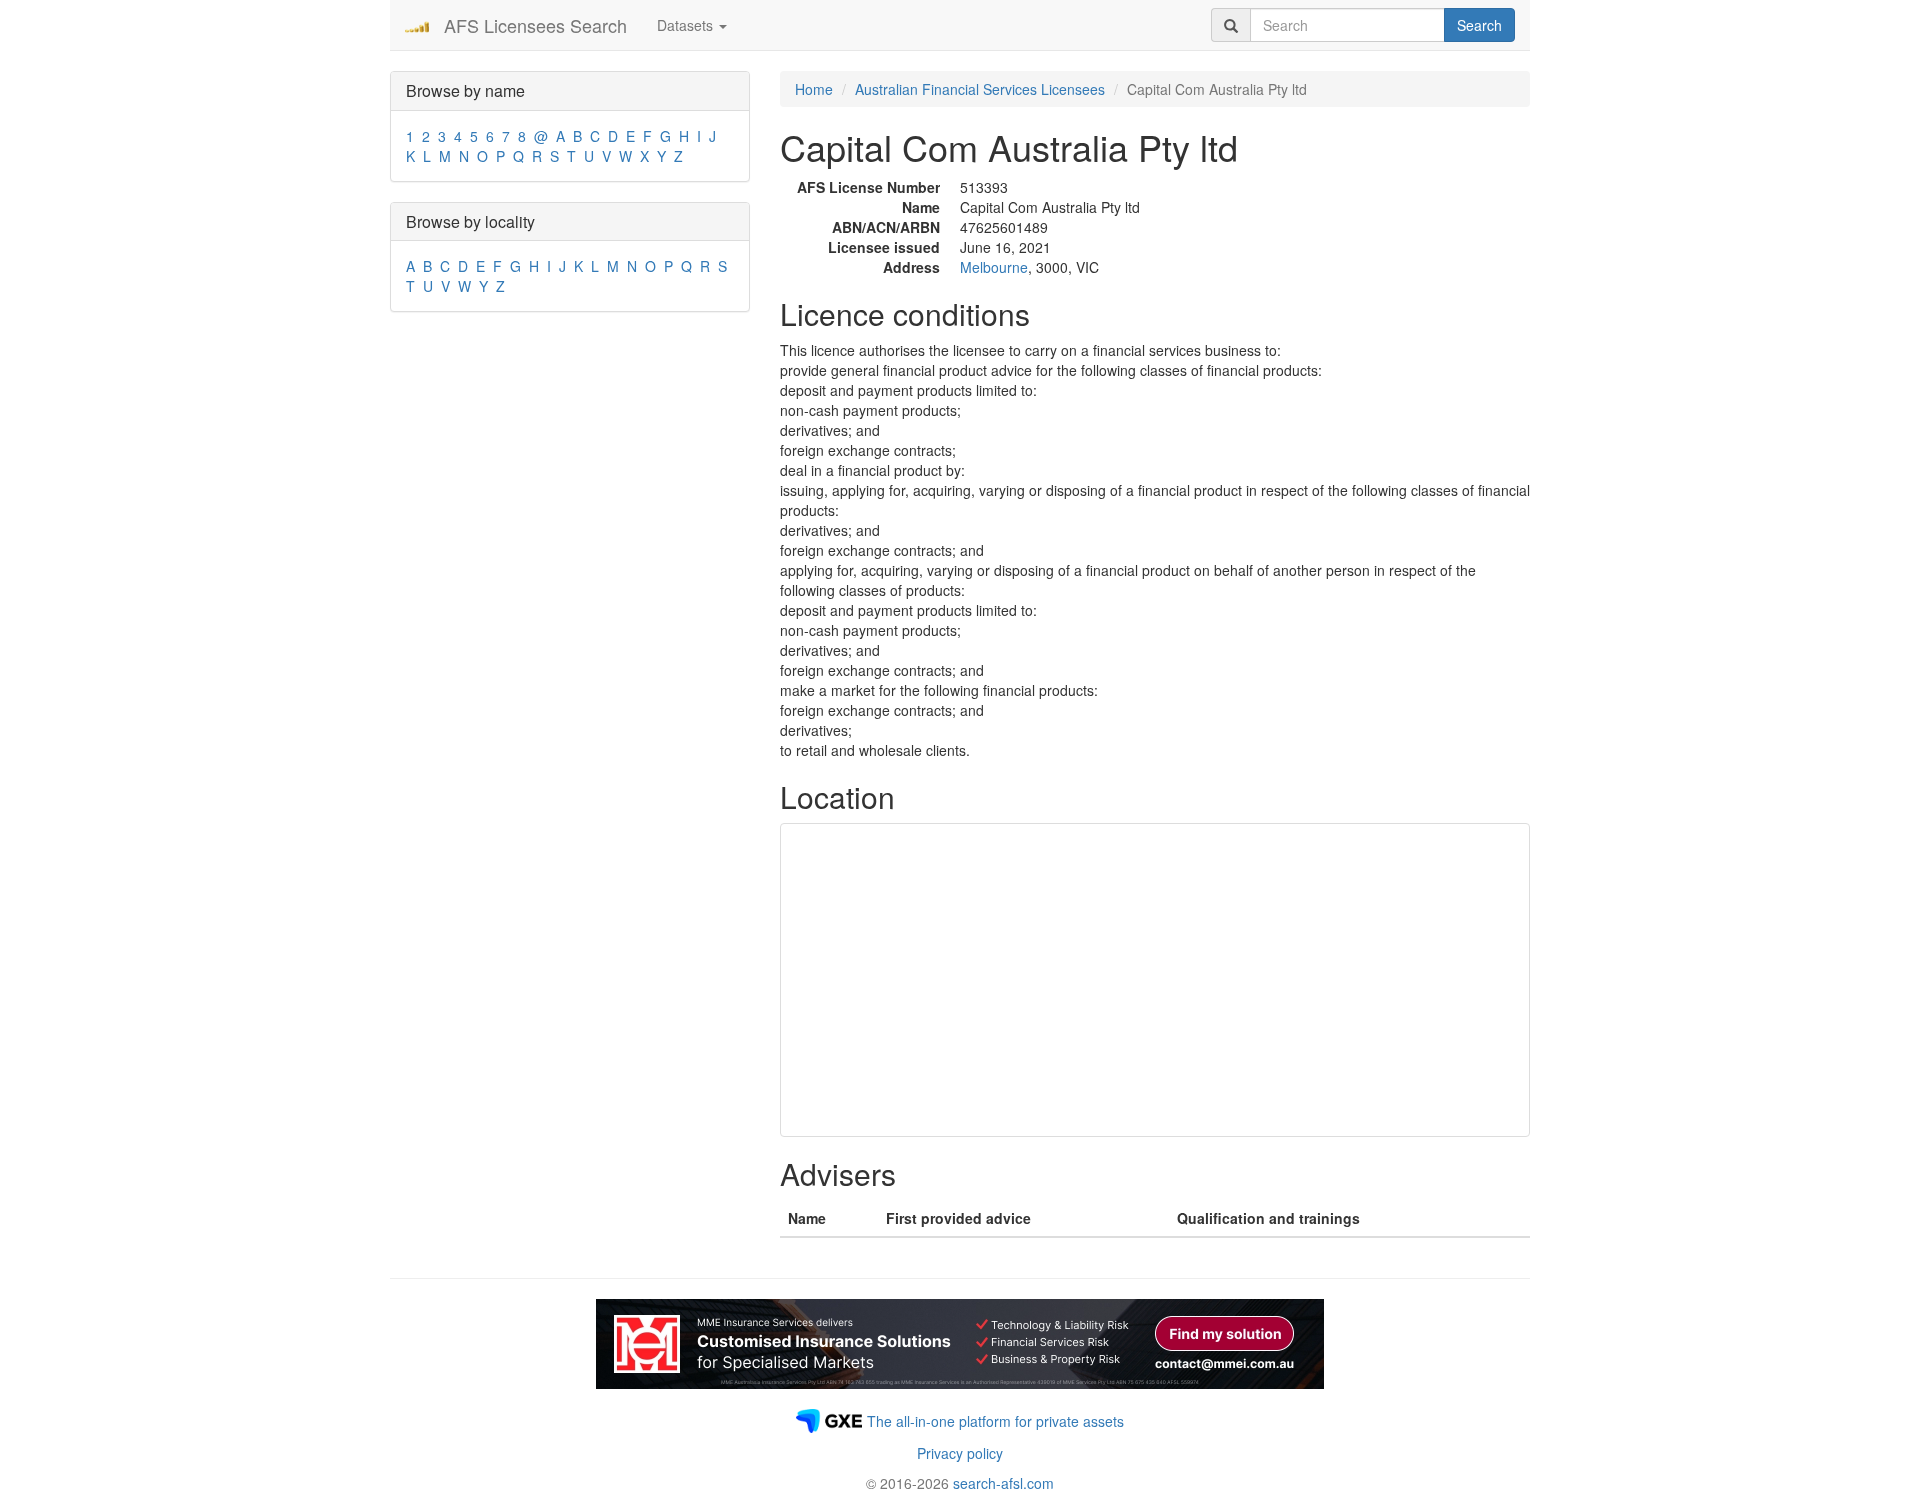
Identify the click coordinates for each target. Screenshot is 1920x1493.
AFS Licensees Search (535, 25)
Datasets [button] (687, 25)
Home (814, 89)
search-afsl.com (1003, 1483)
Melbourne (994, 267)
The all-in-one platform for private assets (995, 1421)
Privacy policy (960, 1453)
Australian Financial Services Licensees (980, 89)
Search (1479, 25)
